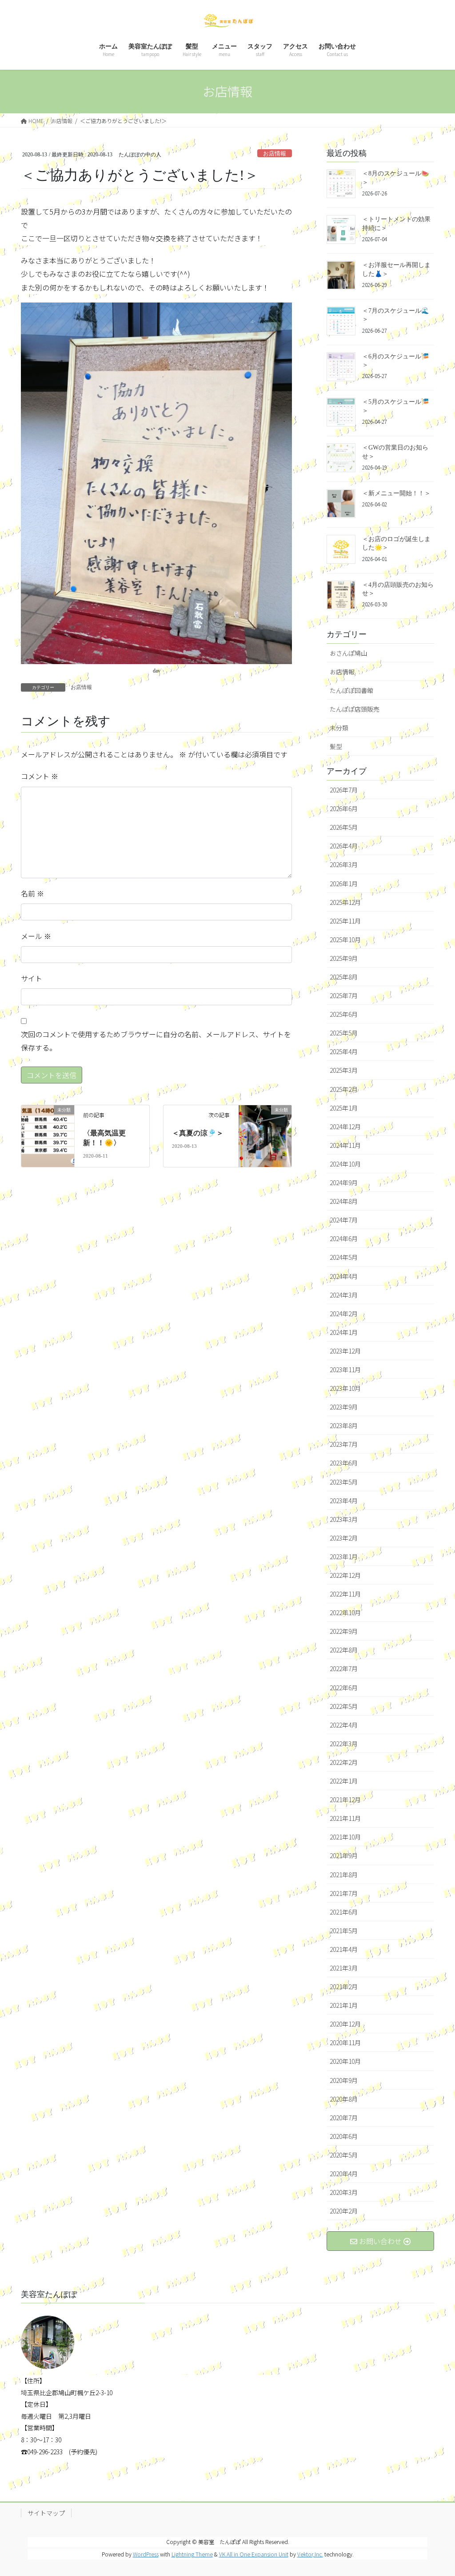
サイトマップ (46, 2513)
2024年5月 (344, 1257)
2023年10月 (345, 1388)
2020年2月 (344, 2211)
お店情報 (275, 154)
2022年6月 (344, 1688)
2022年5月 (344, 1706)
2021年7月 (344, 1893)
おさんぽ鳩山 (348, 653)
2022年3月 (344, 1744)
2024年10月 (345, 1164)
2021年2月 (344, 1987)
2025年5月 (344, 1033)
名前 (32, 893)
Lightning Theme (192, 2554)
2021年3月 (344, 1968)
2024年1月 (344, 1332)
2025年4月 (344, 1051)
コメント (40, 776)
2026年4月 (344, 846)
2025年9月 (344, 958)
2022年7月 (344, 1668)
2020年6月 (344, 2136)
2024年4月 (344, 1276)
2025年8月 (344, 977)
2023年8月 (344, 1425)
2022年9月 (344, 1631)
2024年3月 (344, 1295)
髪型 (336, 746)
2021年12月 (345, 1800)
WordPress (146, 2554)
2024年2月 (344, 1314)
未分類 (339, 728)
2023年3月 (344, 1519)
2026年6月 (344, 808)
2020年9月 (344, 2080)
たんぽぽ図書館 (351, 690)
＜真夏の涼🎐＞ (198, 1133)
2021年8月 (344, 1875)
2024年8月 (344, 1201)
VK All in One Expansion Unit (254, 2554)
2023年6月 (344, 1463)
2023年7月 (344, 1444)
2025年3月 (344, 1070)
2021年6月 (344, 1912)
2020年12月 (345, 2024)
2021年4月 (344, 1949)
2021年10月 (345, 1837)
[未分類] (48, 1119)
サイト (32, 978)
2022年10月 (345, 1612)
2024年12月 (345, 1127)
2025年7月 (344, 995)
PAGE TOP (437, 2490)
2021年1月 (344, 2005)
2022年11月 (345, 1594)
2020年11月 (345, 2042)
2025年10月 (345, 940)
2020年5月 (344, 2155)
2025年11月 (345, 921)
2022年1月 (344, 1781)
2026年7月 (344, 790)
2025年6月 (344, 1014)
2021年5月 (344, 1931)
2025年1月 (344, 1108)
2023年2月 (344, 1538)
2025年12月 (345, 902)
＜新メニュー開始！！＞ (396, 493)
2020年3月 (344, 2192)
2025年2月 (344, 1089)
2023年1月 (344, 1557)
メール (36, 936)
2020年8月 (344, 2099)
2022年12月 (345, 1575)
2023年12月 (345, 1351)
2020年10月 (345, 2061)
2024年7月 (344, 1220)
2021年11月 (345, 1818)
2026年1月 (344, 884)
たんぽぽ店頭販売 (355, 709)
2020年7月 (344, 2118)
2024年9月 (344, 1182)
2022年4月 (344, 1725)
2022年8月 (344, 1650)
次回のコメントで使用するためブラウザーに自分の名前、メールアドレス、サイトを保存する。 (156, 1041)
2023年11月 (345, 1370)
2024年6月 (344, 1238)
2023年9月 (344, 1407)
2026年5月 (344, 827)
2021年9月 (344, 1855)
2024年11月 (345, 1145)
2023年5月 (344, 1482)
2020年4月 (344, 2174)
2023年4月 (344, 1501)
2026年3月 (344, 864)
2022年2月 (344, 1762)
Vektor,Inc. (310, 2554)
